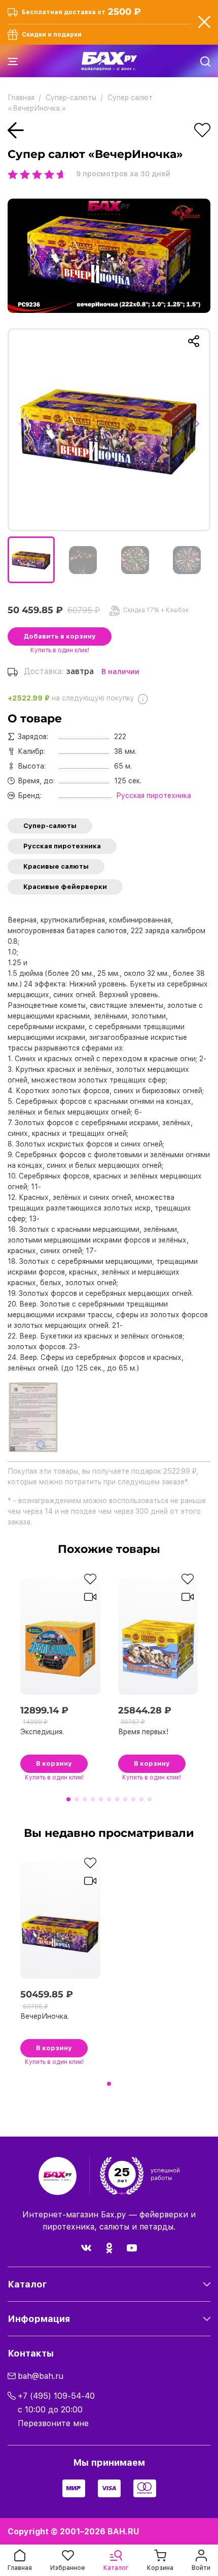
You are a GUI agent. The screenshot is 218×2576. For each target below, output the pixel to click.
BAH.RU (123, 2532)
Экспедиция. (42, 1732)
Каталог (27, 2284)
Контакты (31, 2353)
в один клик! (60, 650)
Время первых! (143, 1732)
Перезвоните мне (53, 2423)
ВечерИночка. (45, 2016)
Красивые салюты (56, 866)
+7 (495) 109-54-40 (56, 2396)
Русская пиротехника (62, 846)
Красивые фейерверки (65, 887)
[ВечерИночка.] (109, 430)
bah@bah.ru (41, 2376)
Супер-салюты (50, 826)
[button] (24, 430)
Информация (39, 2319)
